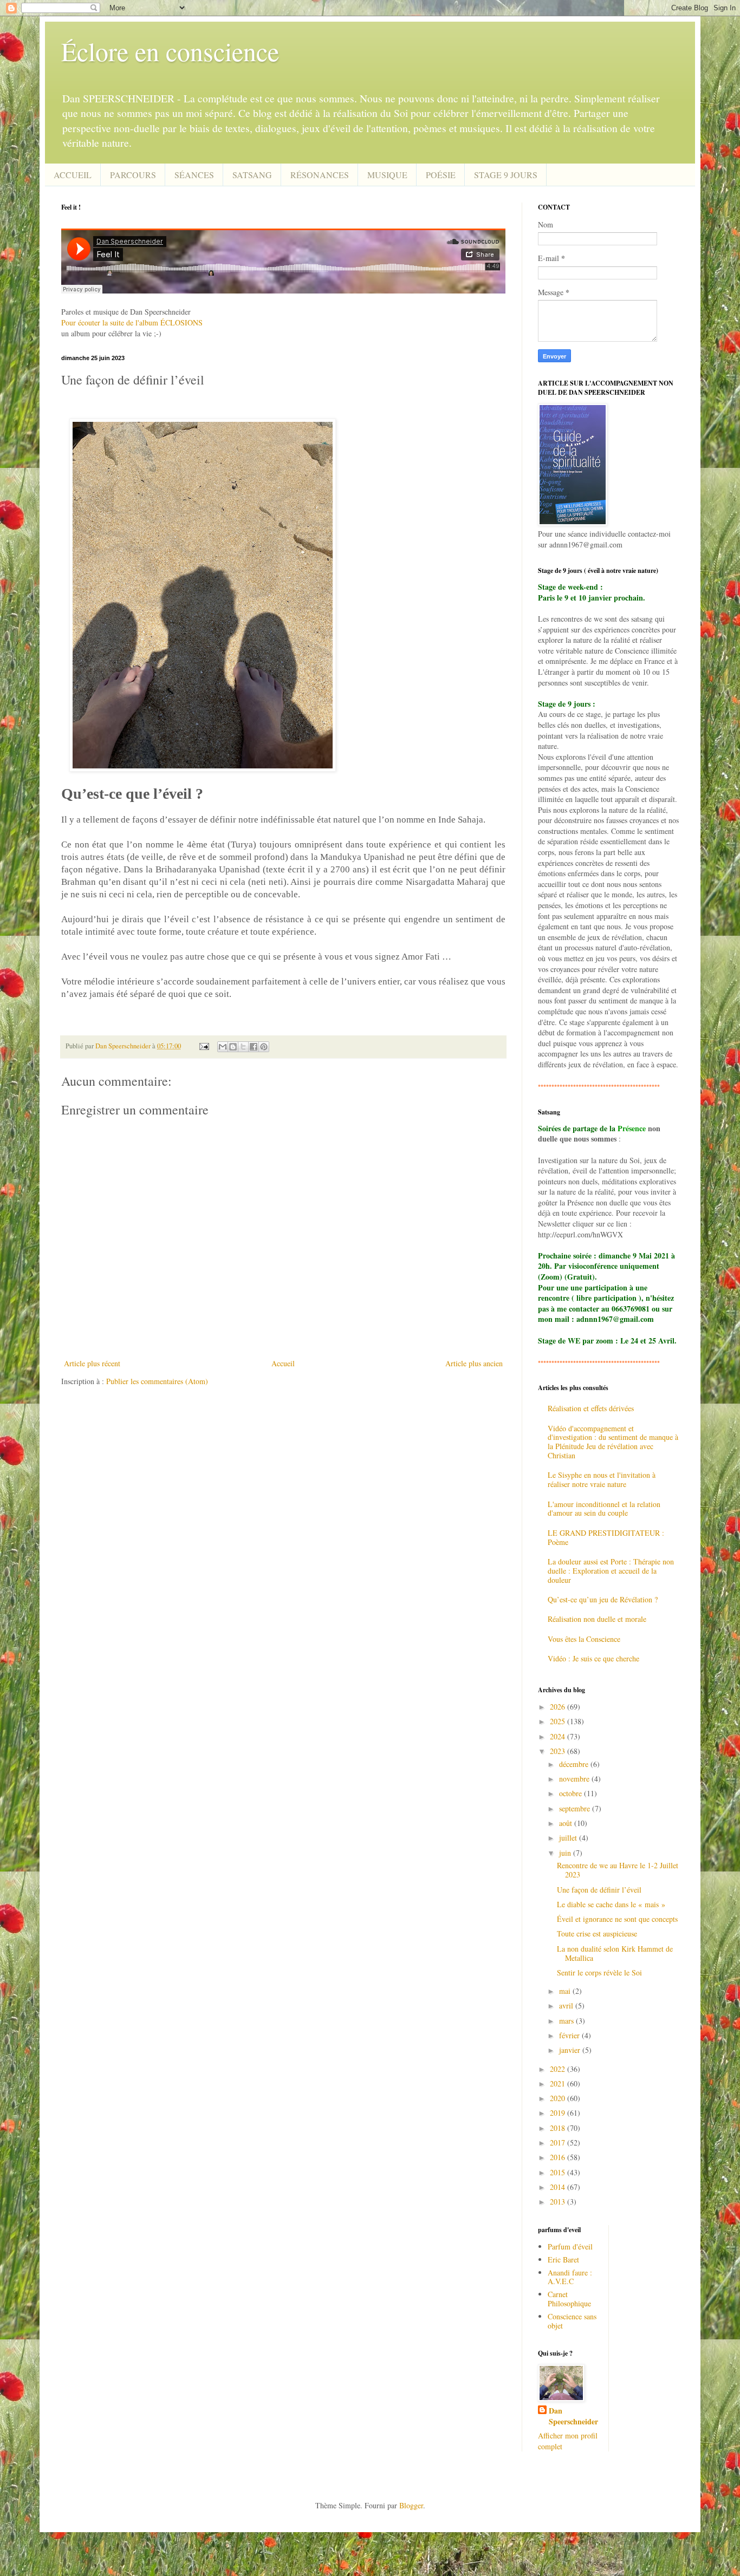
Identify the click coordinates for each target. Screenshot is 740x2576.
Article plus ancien (474, 1363)
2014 (559, 2187)
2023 (559, 1751)
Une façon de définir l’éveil (599, 1890)
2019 (559, 2113)
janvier (571, 2050)
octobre (572, 1793)
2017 (559, 2143)
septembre (576, 1808)
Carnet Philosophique (569, 2299)
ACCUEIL (73, 175)
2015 (559, 2172)
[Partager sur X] (243, 1047)
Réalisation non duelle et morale (597, 1619)
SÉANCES (194, 175)
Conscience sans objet (572, 2321)
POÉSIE (441, 175)
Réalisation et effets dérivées (591, 1408)
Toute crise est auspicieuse (597, 1933)
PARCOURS (133, 175)
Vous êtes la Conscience (584, 1639)
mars (567, 2021)
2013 (559, 2202)
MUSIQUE (387, 175)
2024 (559, 1736)
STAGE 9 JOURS (506, 175)
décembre (575, 1764)
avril (567, 2006)
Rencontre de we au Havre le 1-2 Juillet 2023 (618, 1870)
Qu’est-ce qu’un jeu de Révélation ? (603, 1599)
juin (566, 1853)
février (570, 2035)
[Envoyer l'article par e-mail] (203, 1046)
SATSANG (252, 175)
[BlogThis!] (233, 1047)
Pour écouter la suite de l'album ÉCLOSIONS (132, 322)
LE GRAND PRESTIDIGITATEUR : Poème (606, 1537)
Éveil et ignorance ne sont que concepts (617, 1919)
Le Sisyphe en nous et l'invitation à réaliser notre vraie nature (602, 1479)
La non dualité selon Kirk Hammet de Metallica (615, 1953)
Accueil (283, 1363)
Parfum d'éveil (570, 2246)
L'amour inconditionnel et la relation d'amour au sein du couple (604, 1509)
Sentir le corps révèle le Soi (599, 1972)
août (567, 1823)
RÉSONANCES (320, 175)
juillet (569, 1838)
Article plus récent (92, 1363)
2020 (559, 2098)
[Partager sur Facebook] (254, 1047)
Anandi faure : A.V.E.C (570, 2277)
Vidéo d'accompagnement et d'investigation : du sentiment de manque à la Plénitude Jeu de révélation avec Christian (613, 1442)
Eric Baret (563, 2259)
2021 (559, 2083)
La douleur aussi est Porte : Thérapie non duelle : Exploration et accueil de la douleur (611, 1571)
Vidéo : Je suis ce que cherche (593, 1658)
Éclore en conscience (170, 51)
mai (566, 1991)
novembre (575, 1779)
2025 (559, 1721)
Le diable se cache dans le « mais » (611, 1904)
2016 (559, 2157)
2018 (559, 2128)
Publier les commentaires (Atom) (157, 1381)
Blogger (411, 2505)
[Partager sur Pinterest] (264, 1047)
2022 (559, 2069)
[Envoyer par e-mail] (223, 1047)
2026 (559, 1707)
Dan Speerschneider (573, 2416)
